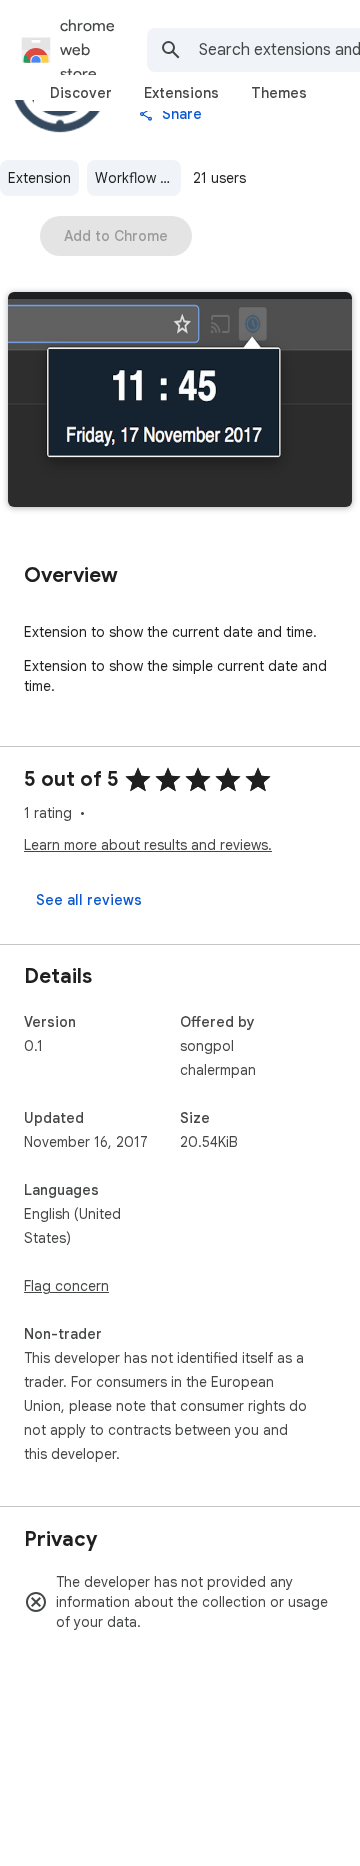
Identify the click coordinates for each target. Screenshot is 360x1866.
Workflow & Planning (138, 178)
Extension (39, 178)
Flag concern (66, 1286)
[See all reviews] (89, 900)
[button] (180, 401)
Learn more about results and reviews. (148, 845)
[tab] (81, 93)
